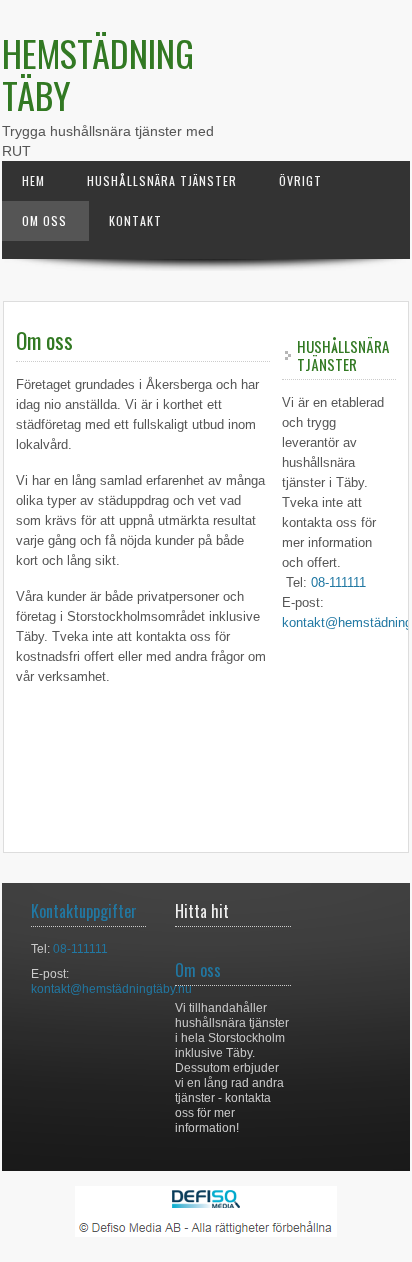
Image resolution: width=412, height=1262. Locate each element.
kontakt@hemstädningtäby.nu (111, 989)
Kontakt (135, 220)
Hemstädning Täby (98, 73)
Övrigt (300, 180)
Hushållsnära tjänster (162, 180)
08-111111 (338, 582)
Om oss (44, 220)
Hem (33, 180)
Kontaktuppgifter (84, 911)
